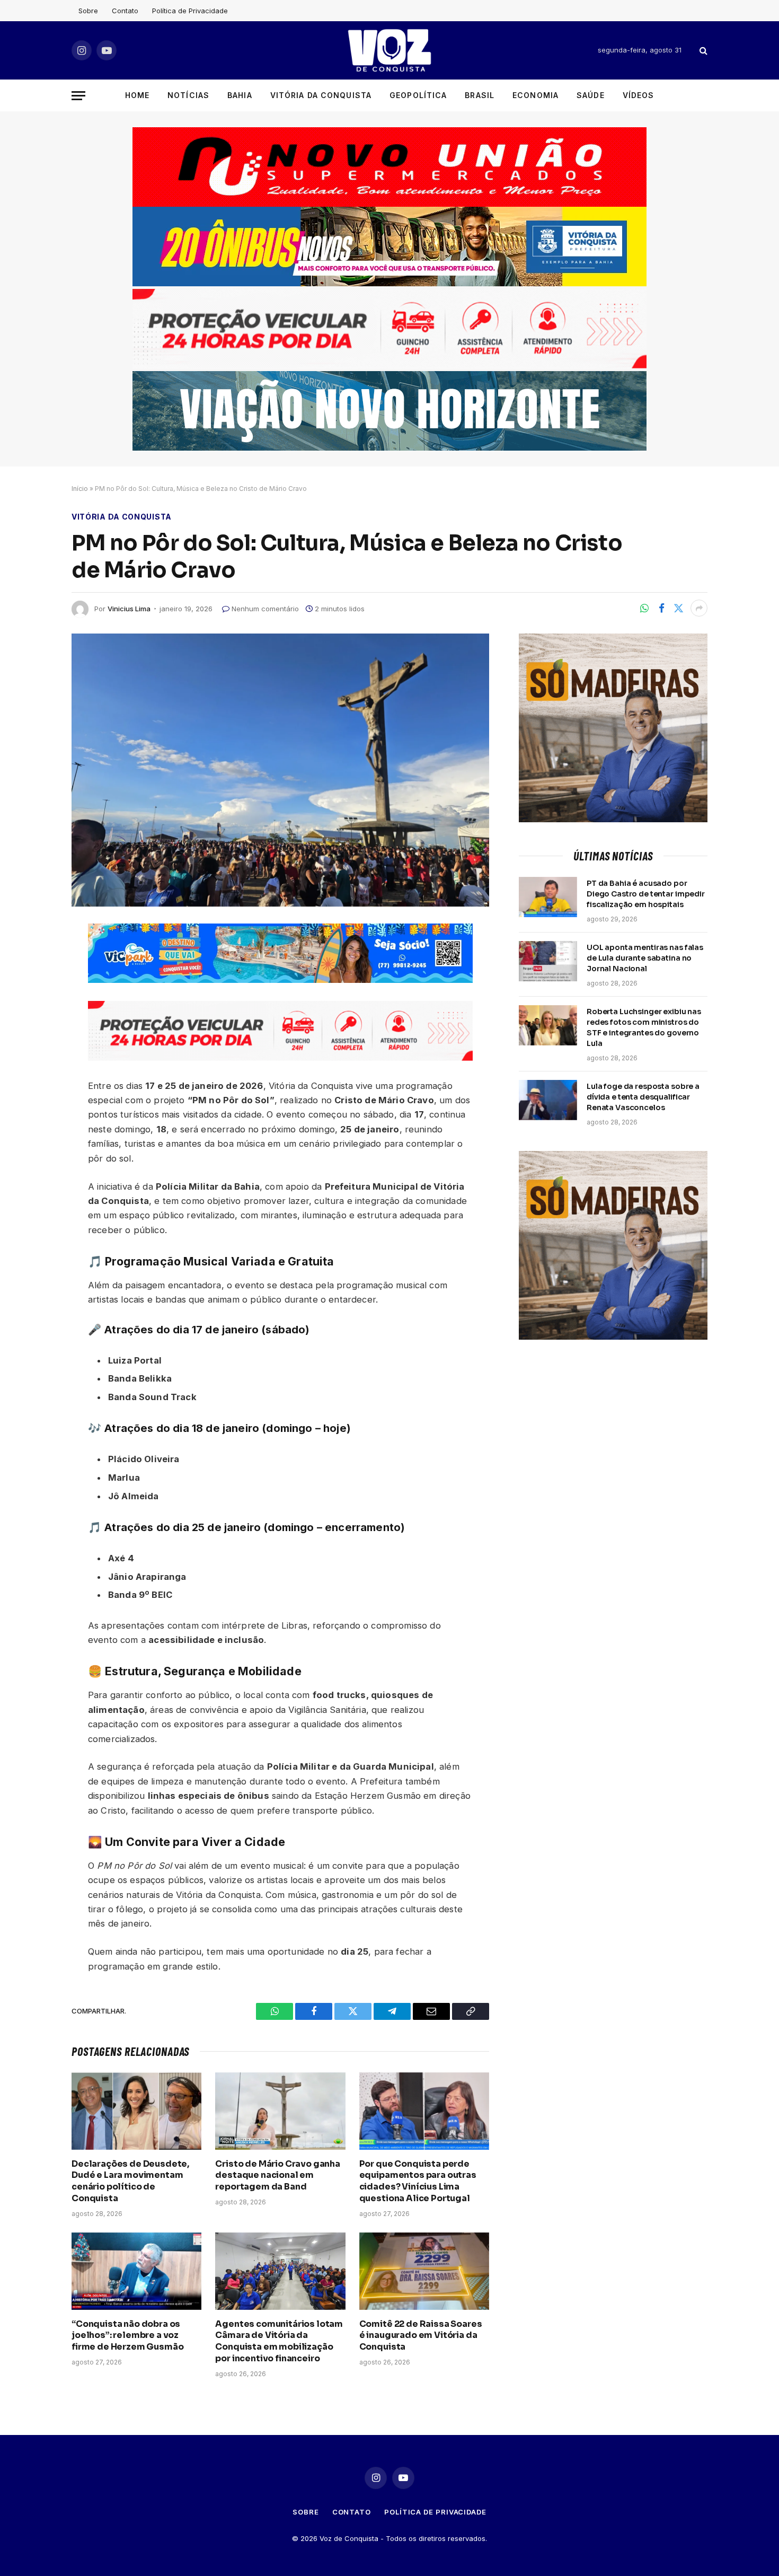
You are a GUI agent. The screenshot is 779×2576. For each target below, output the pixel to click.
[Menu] (78, 96)
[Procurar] (702, 51)
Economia (535, 95)
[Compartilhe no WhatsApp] (644, 608)
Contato (125, 11)
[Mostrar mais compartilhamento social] (699, 608)
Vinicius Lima (129, 609)
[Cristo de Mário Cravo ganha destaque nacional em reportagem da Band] (280, 2111)
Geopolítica (418, 95)
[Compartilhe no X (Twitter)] (678, 608)
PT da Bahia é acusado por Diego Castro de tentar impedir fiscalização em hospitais (646, 894)
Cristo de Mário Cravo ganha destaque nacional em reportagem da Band (278, 2175)
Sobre (88, 11)
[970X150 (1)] (389, 283)
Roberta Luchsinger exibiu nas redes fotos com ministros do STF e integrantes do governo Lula (644, 1027)
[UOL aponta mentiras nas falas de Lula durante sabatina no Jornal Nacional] (548, 961)
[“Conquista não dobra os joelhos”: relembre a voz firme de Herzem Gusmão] (136, 2271)
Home (137, 95)
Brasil (480, 95)
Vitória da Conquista (321, 95)
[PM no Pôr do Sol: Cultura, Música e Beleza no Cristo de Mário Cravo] (280, 770)
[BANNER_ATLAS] (389, 366)
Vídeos (639, 95)
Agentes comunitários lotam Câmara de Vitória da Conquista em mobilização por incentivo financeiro (279, 2341)
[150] (280, 980)
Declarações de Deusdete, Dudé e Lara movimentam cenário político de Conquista (130, 2181)
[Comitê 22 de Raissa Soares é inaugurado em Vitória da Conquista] (424, 2271)
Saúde (591, 95)
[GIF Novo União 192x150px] (389, 167)
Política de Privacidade (190, 11)
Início (80, 489)
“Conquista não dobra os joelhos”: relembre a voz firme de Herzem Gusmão (127, 2336)
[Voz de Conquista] (389, 50)
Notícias (188, 95)
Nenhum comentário (265, 609)
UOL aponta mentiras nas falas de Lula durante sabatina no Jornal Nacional (645, 958)
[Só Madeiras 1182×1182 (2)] (613, 819)
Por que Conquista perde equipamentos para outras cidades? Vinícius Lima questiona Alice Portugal (418, 2181)
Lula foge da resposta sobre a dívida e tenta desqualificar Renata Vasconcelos (643, 1097)
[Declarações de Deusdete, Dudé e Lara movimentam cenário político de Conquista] (136, 2111)
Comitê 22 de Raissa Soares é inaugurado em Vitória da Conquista (421, 2336)
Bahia (240, 95)
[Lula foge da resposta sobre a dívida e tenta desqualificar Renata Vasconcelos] (548, 1100)
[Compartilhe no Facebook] (661, 608)
